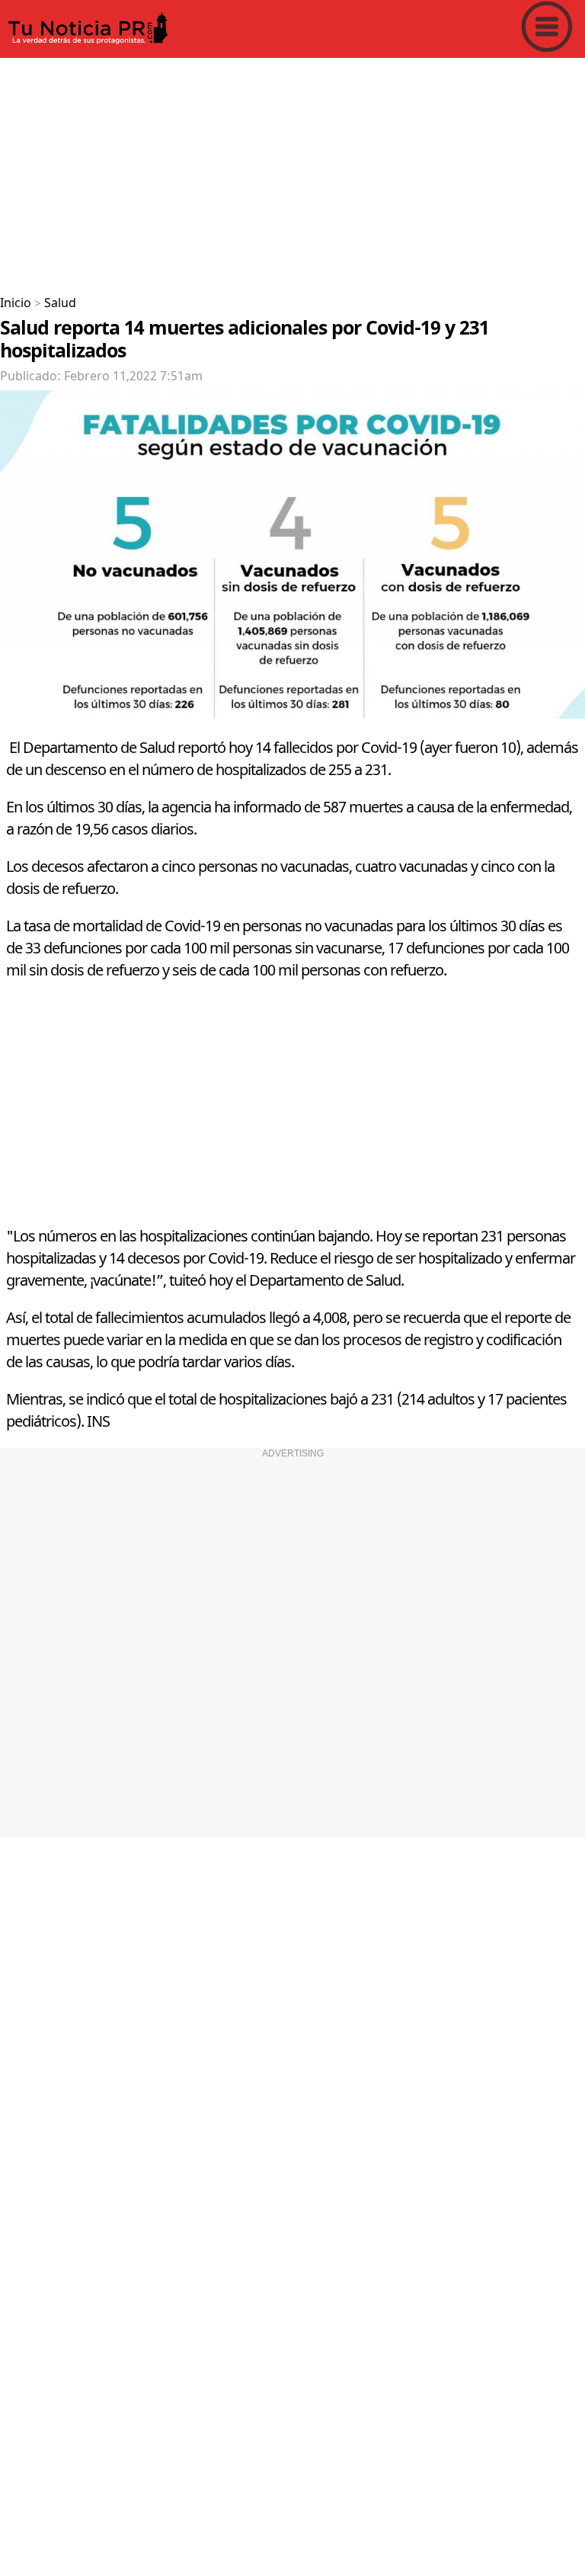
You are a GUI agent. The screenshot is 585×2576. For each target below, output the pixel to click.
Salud (60, 303)
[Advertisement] (292, 171)
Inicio (16, 303)
